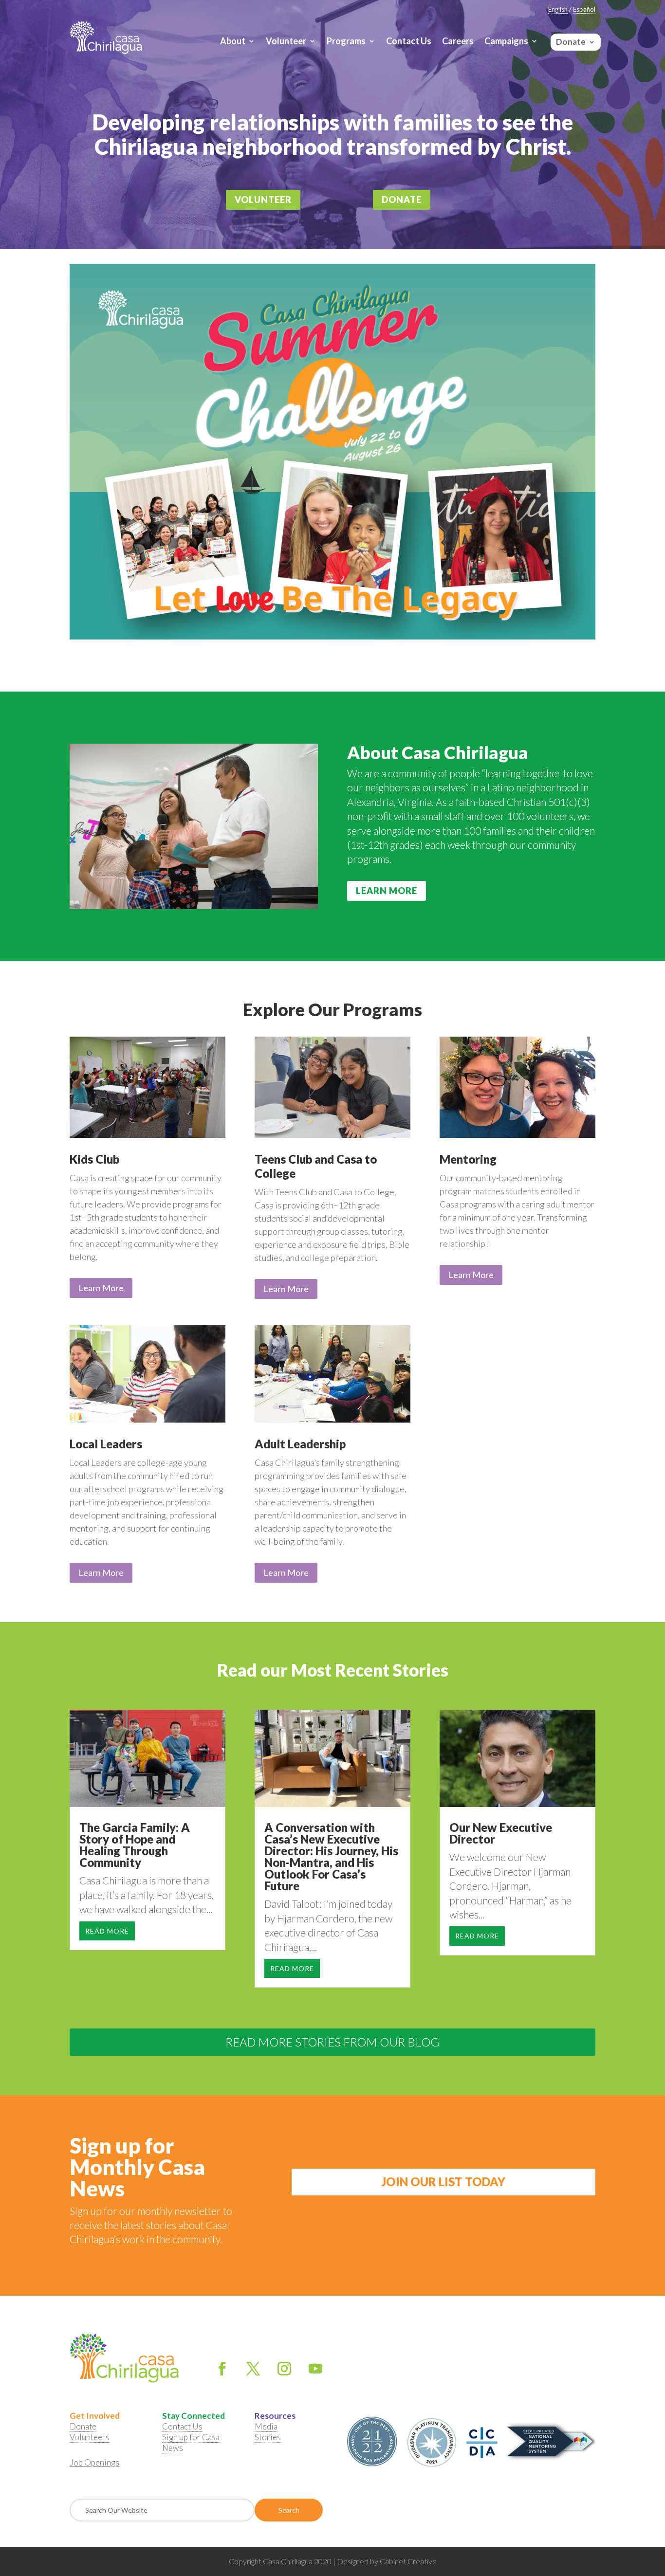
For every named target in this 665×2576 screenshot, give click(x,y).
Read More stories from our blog (332, 2042)
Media (266, 2426)
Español (584, 9)
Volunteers (90, 2437)
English (558, 9)
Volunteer (286, 42)
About (233, 42)
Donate (571, 40)
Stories (268, 2437)
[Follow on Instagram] (284, 2369)
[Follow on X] (253, 2369)
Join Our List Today (443, 2182)
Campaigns (506, 42)
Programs (346, 42)
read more (107, 1931)
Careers (458, 42)
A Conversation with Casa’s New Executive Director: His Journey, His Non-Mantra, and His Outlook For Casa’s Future (331, 1856)
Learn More (387, 891)
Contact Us (409, 42)
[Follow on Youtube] (315, 2369)
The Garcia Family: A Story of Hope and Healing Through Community (135, 1845)
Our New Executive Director (501, 1833)
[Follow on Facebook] (222, 2369)
